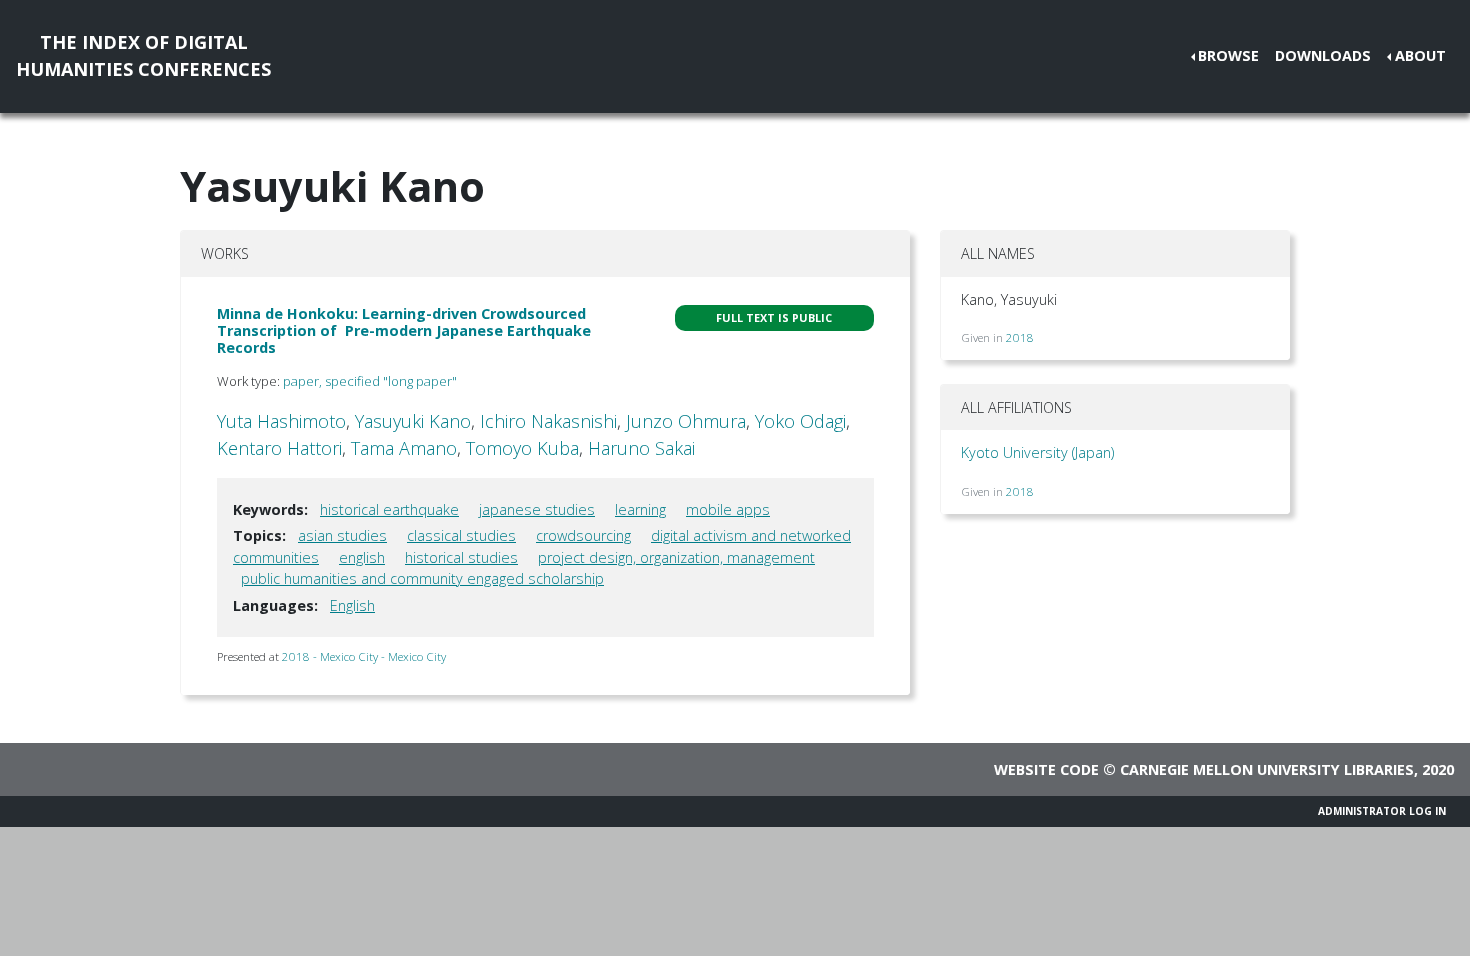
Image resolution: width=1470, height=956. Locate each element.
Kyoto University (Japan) (1037, 452)
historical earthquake (389, 509)
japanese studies (537, 509)
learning (640, 509)
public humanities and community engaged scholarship (422, 578)
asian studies (342, 535)
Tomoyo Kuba (522, 448)
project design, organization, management (676, 557)
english (362, 557)
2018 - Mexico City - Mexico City (364, 656)
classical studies (461, 535)
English (352, 605)
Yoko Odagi (800, 421)
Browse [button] (1228, 55)
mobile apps (728, 509)
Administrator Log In (1382, 811)
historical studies (461, 557)
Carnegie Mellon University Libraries (1267, 769)
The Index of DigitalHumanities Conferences (143, 55)
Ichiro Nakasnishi (548, 421)
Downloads (1323, 55)
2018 (1020, 337)
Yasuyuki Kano (413, 421)
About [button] (1420, 55)
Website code (1046, 769)
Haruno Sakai (641, 448)
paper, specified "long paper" (370, 381)
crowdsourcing (583, 535)
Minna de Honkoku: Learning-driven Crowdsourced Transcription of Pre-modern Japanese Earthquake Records (404, 331)
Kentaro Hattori (279, 448)
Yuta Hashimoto (281, 421)
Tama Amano (404, 448)
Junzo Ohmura (686, 421)
